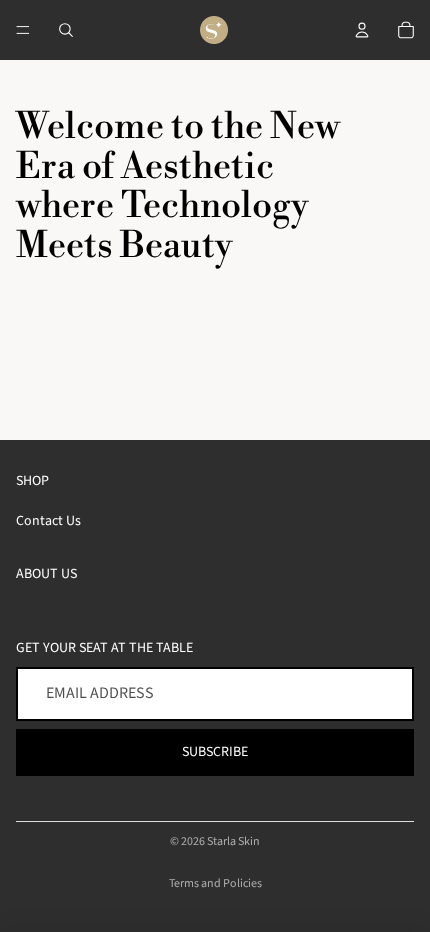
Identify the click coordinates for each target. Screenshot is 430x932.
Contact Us (48, 521)
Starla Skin (233, 841)
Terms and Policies (215, 883)
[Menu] (23, 30)
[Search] (66, 30)
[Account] (362, 30)
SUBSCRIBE (215, 752)
